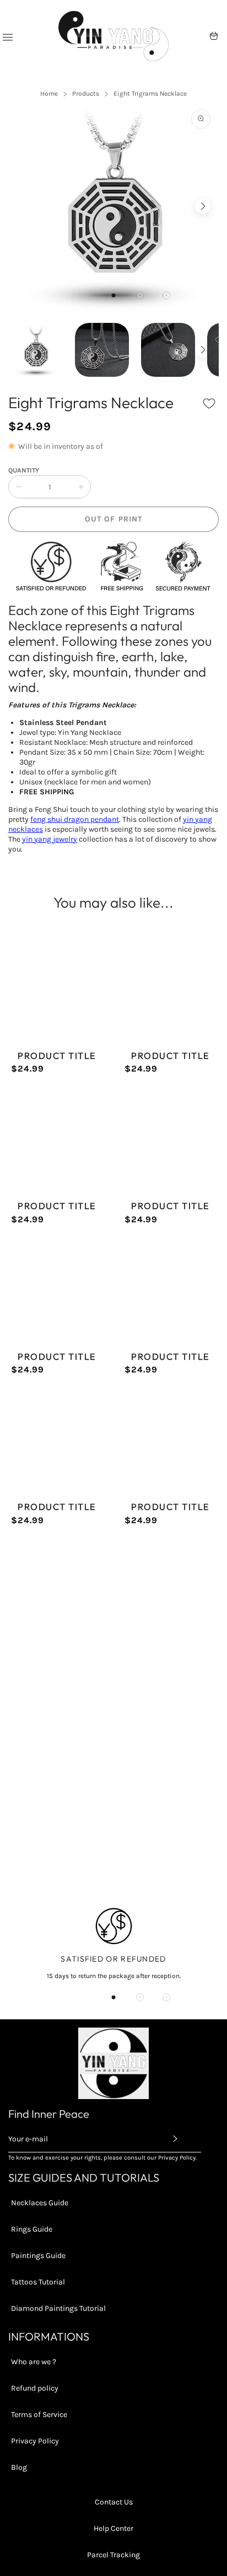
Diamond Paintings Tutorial (58, 2308)
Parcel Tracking (113, 2555)
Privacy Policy (35, 2441)
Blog (19, 2467)
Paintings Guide (38, 2256)
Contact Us (114, 2502)
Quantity (24, 470)
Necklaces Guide (40, 2203)
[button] (113, 295)
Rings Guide (32, 2229)
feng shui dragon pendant (75, 819)
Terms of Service (39, 2415)
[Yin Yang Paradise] (113, 36)
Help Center (113, 2528)
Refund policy (35, 2388)
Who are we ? (34, 2362)
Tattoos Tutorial (38, 2282)
